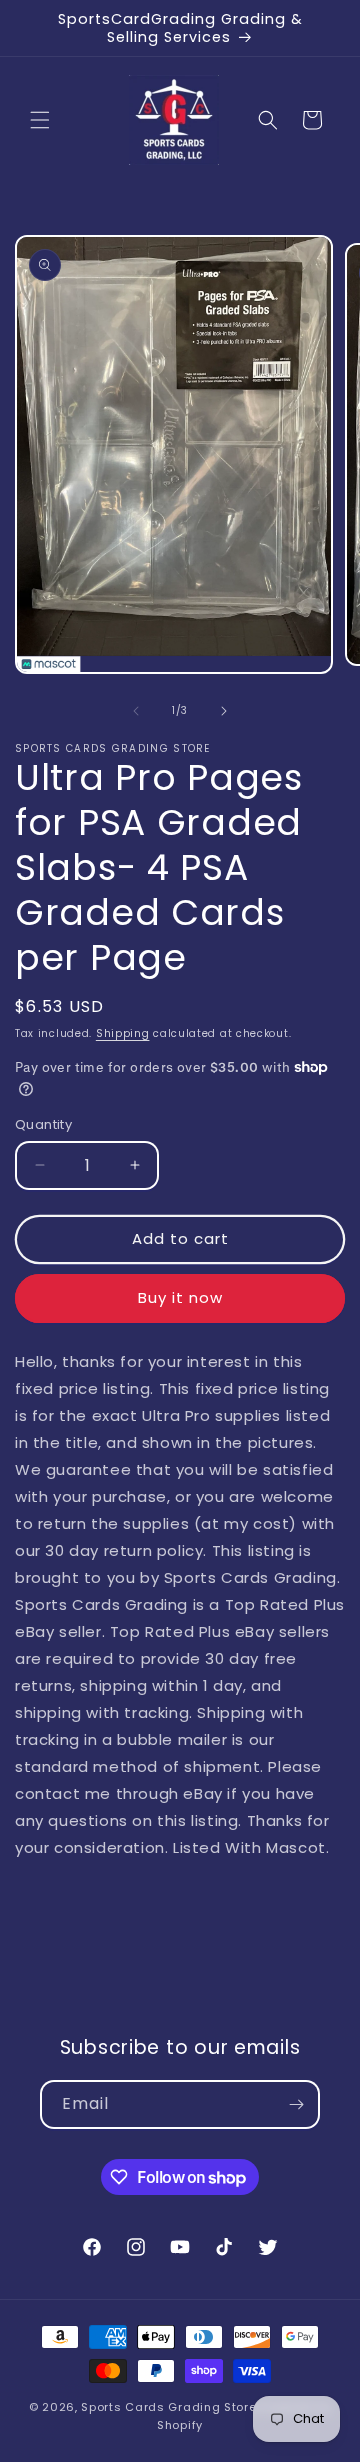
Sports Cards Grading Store (168, 2407)
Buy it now (180, 1297)
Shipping (123, 1033)
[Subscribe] (296, 2104)
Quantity (43, 1124)
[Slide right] (224, 711)
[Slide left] (136, 711)
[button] (40, 120)
